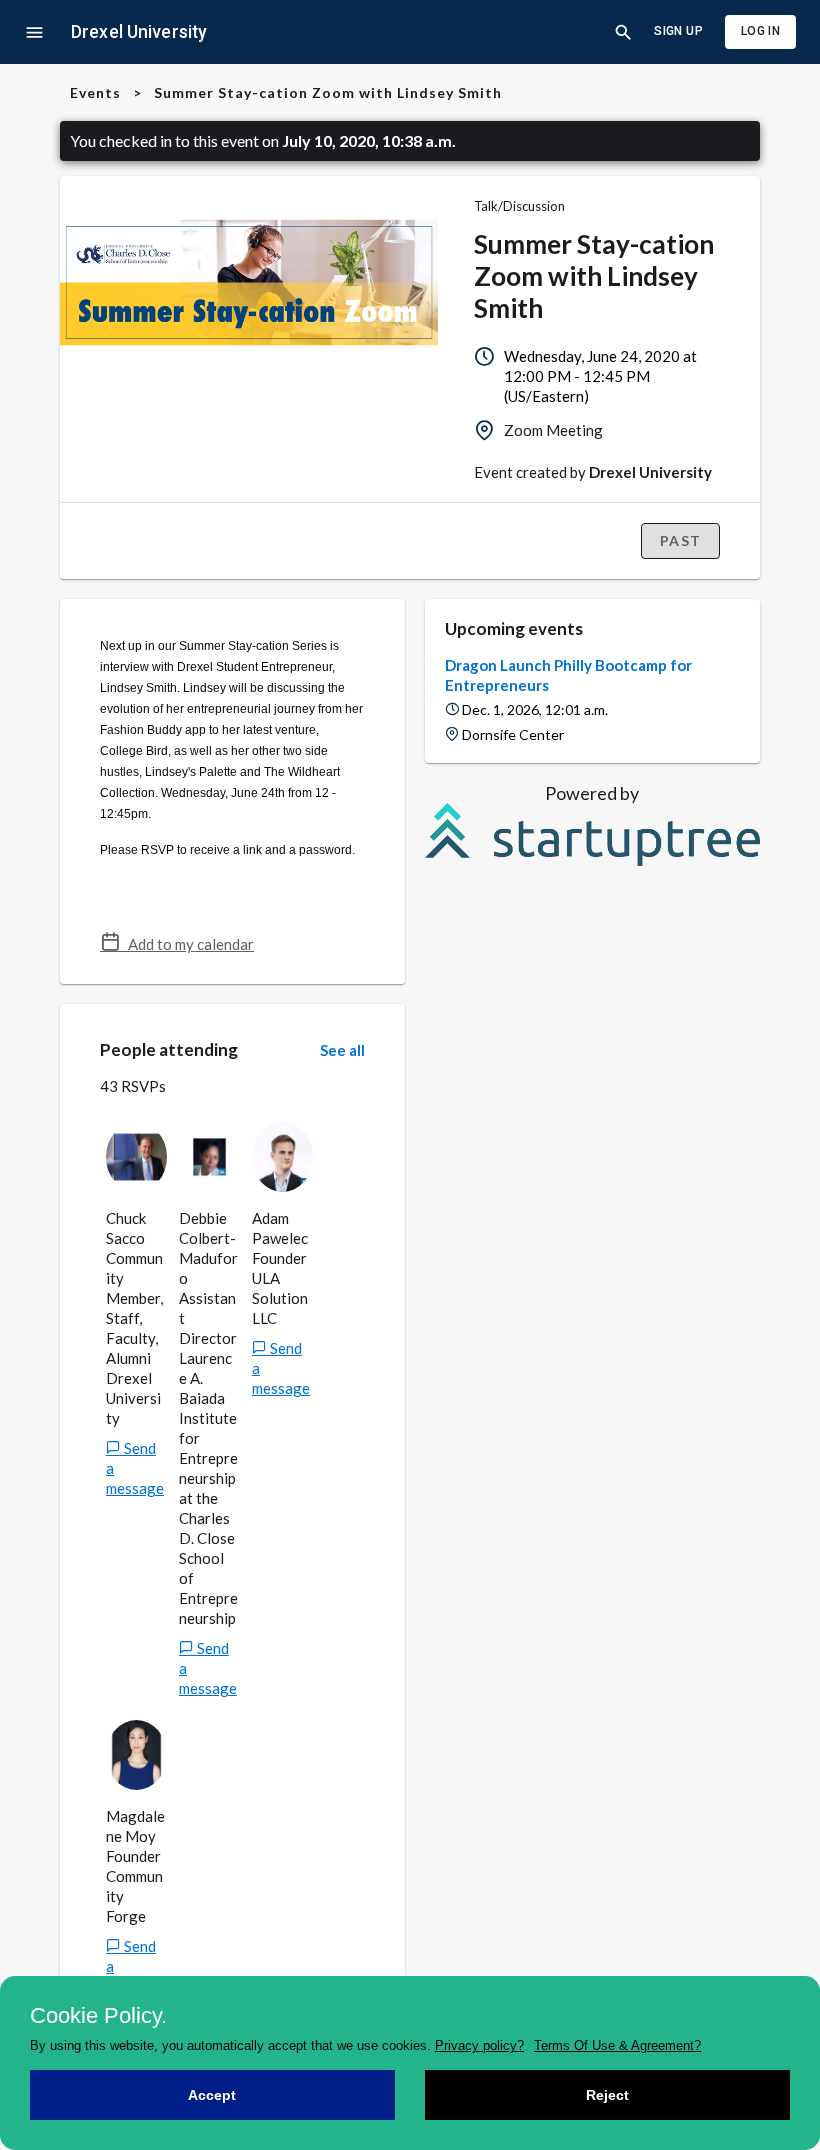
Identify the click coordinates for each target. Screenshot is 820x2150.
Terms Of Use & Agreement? (617, 2045)
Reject (607, 2095)
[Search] (623, 32)
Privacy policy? (479, 2045)
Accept (212, 2095)
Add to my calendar (187, 944)
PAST (680, 540)
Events (95, 92)
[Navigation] (34, 32)
